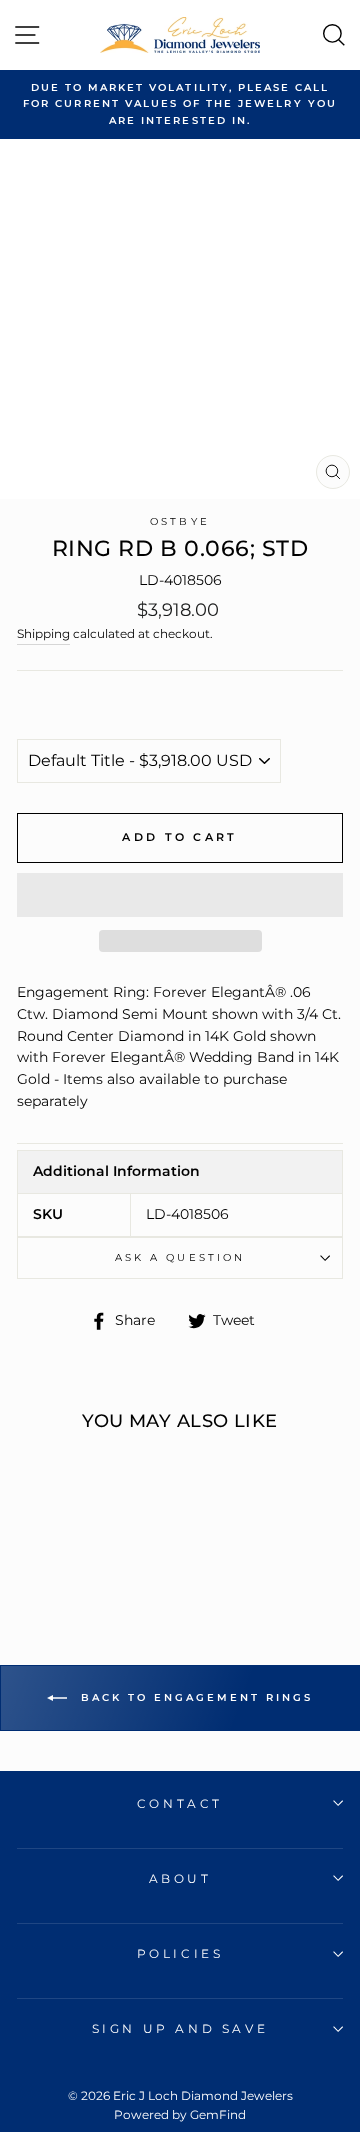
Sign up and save (180, 2028)
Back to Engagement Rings (194, 1697)
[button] (180, 895)
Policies (180, 1953)
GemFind (218, 2114)
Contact (180, 1803)
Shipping (43, 634)
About (180, 1878)
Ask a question (180, 1257)
